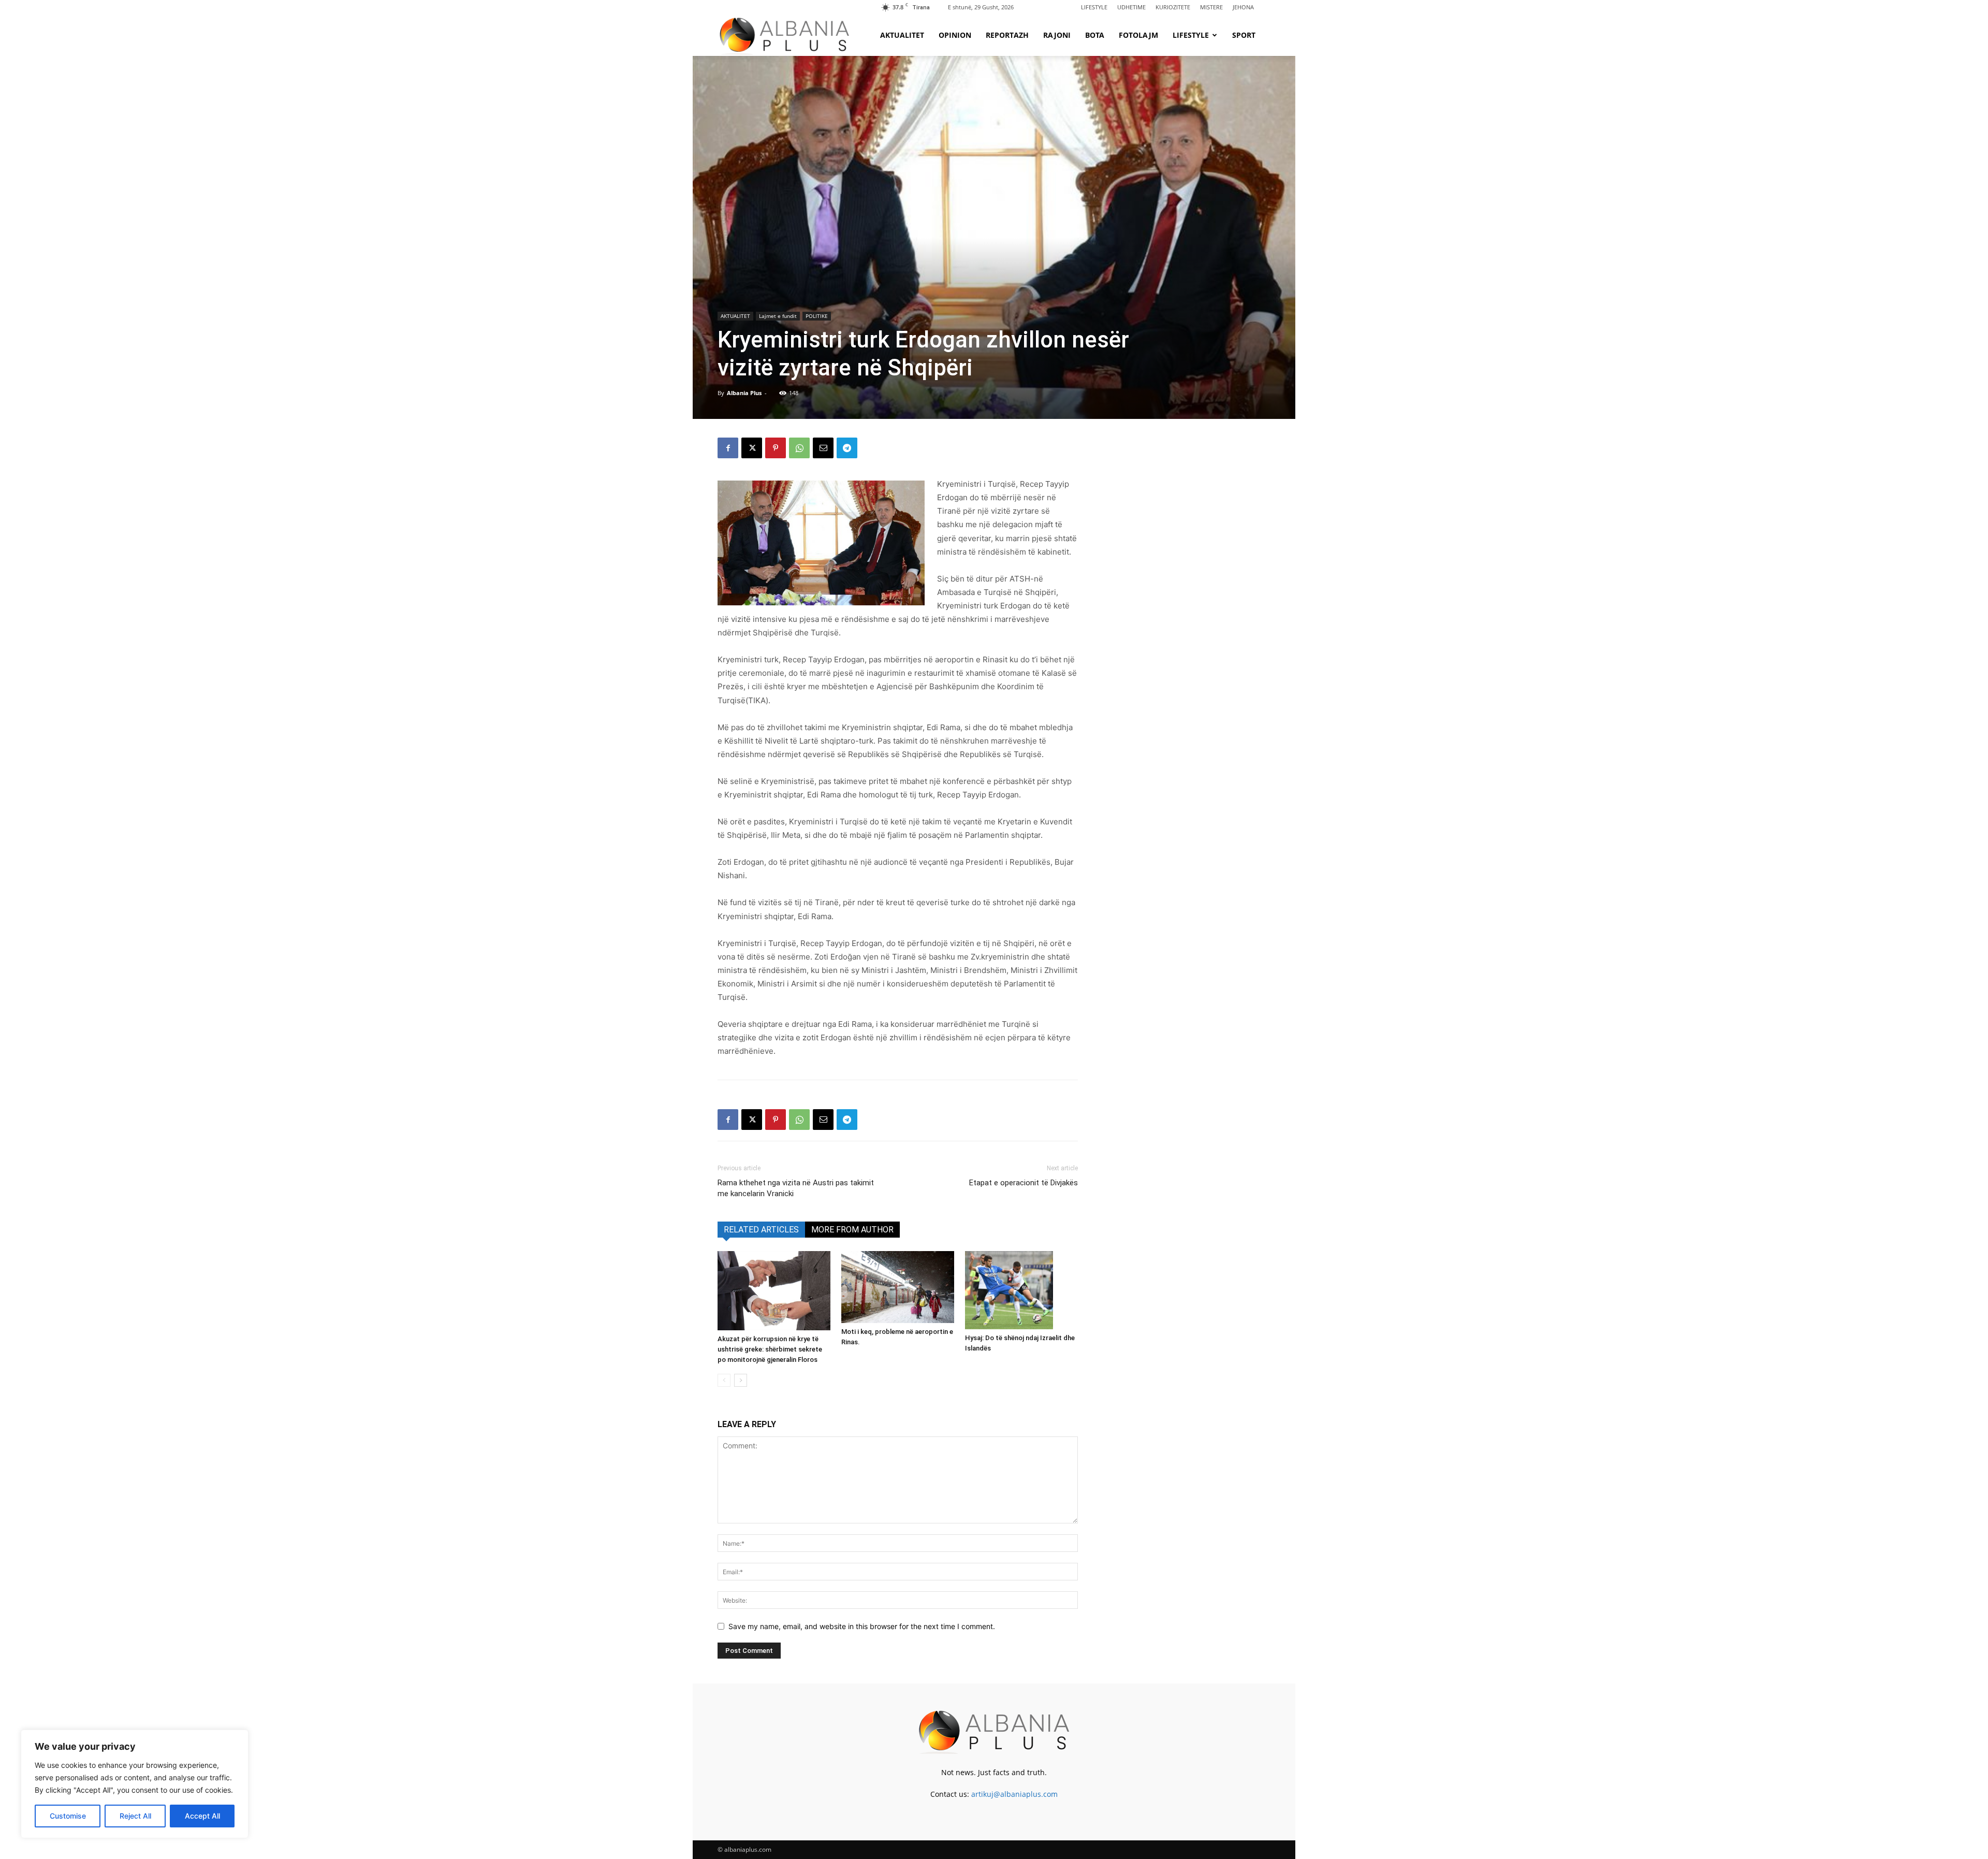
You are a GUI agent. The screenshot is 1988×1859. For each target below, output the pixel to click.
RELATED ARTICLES (761, 1230)
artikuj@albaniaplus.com (1014, 1794)
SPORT (1244, 35)
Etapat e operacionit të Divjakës (1024, 1183)
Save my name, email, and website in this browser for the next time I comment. (862, 1626)
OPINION (955, 35)
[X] (752, 448)
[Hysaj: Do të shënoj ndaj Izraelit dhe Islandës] (1021, 1290)
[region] (135, 1784)
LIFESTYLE (1094, 7)
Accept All (202, 1816)
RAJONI (1057, 35)
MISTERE (1211, 7)
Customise (68, 1816)
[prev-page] (724, 1380)
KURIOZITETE (1173, 7)
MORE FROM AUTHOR (852, 1230)
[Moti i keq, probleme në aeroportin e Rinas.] (898, 1287)
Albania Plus (744, 393)
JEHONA (1243, 7)
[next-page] (741, 1380)
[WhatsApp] (799, 448)
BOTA (1095, 35)
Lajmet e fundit (778, 316)
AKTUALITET (902, 35)
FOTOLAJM (1138, 35)
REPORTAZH (1007, 35)
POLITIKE (817, 316)
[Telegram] (847, 448)
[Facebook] (728, 448)
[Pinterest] (776, 448)
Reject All (135, 1816)
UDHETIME (1131, 7)
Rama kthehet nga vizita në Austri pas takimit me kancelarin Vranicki (796, 1188)
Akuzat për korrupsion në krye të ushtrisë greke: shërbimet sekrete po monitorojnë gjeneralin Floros (770, 1349)
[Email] (823, 448)
